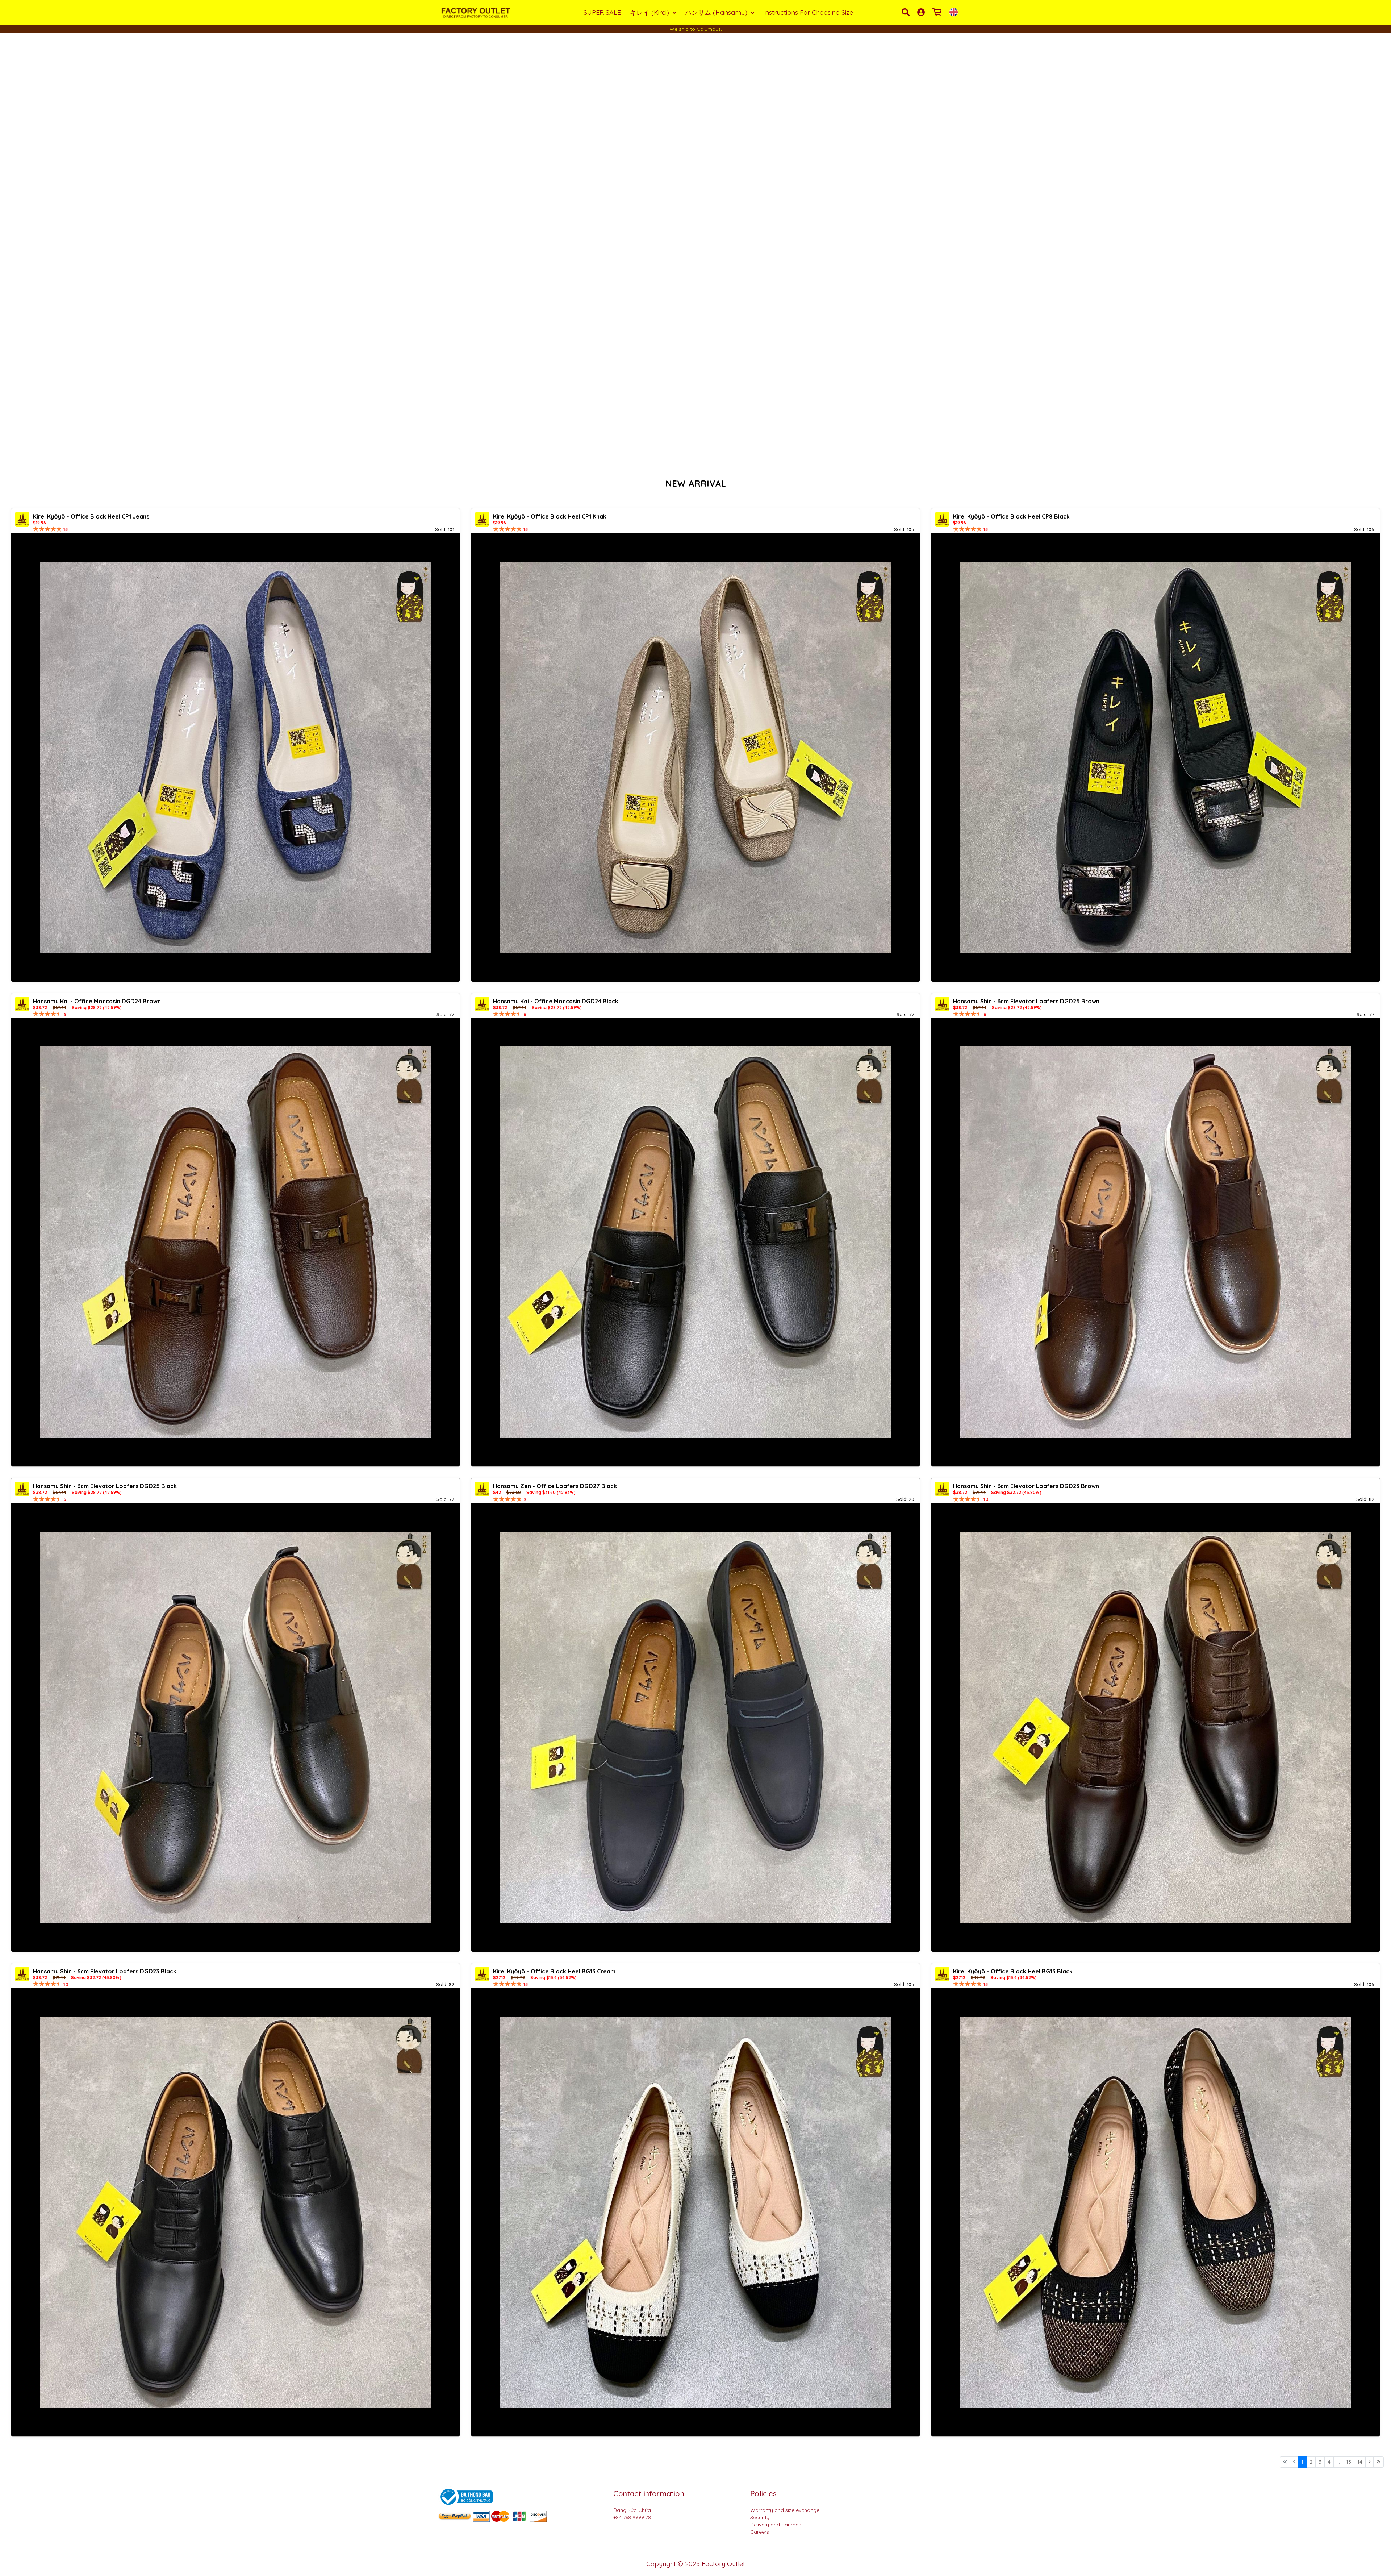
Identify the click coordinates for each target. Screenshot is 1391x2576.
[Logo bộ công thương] (465, 2496)
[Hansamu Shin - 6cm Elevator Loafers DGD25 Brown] (1156, 1242)
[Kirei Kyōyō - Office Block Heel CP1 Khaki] (695, 757)
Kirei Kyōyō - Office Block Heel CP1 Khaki (550, 516)
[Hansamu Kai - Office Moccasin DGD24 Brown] (235, 1242)
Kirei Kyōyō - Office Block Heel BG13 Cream (554, 1971)
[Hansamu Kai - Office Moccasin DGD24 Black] (695, 1242)
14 (1360, 2462)
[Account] (922, 12)
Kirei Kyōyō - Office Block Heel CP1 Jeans (91, 516)
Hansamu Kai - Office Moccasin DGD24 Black (556, 1001)
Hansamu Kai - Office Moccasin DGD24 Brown (97, 1001)
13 (1349, 2462)
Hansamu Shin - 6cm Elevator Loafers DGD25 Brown (1026, 1001)
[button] (35, 250)
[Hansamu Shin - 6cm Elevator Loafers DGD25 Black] (235, 1727)
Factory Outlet (723, 2564)
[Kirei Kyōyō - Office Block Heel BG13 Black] (1156, 2212)
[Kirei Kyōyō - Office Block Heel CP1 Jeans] (235, 757)
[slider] (47, 529)
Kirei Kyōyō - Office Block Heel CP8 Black (1011, 516)
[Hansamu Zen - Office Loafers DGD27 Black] (695, 1727)
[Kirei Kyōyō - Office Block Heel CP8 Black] (1156, 757)
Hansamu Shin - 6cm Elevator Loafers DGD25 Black (105, 1486)
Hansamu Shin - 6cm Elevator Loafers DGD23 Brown (1026, 1486)
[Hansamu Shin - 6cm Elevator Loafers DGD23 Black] (235, 2212)
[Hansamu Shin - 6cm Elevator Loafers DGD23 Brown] (1156, 1727)
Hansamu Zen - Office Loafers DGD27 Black (555, 1486)
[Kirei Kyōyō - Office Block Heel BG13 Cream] (695, 2212)
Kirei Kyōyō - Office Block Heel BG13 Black (1013, 1971)
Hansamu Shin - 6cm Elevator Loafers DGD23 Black (105, 1971)
